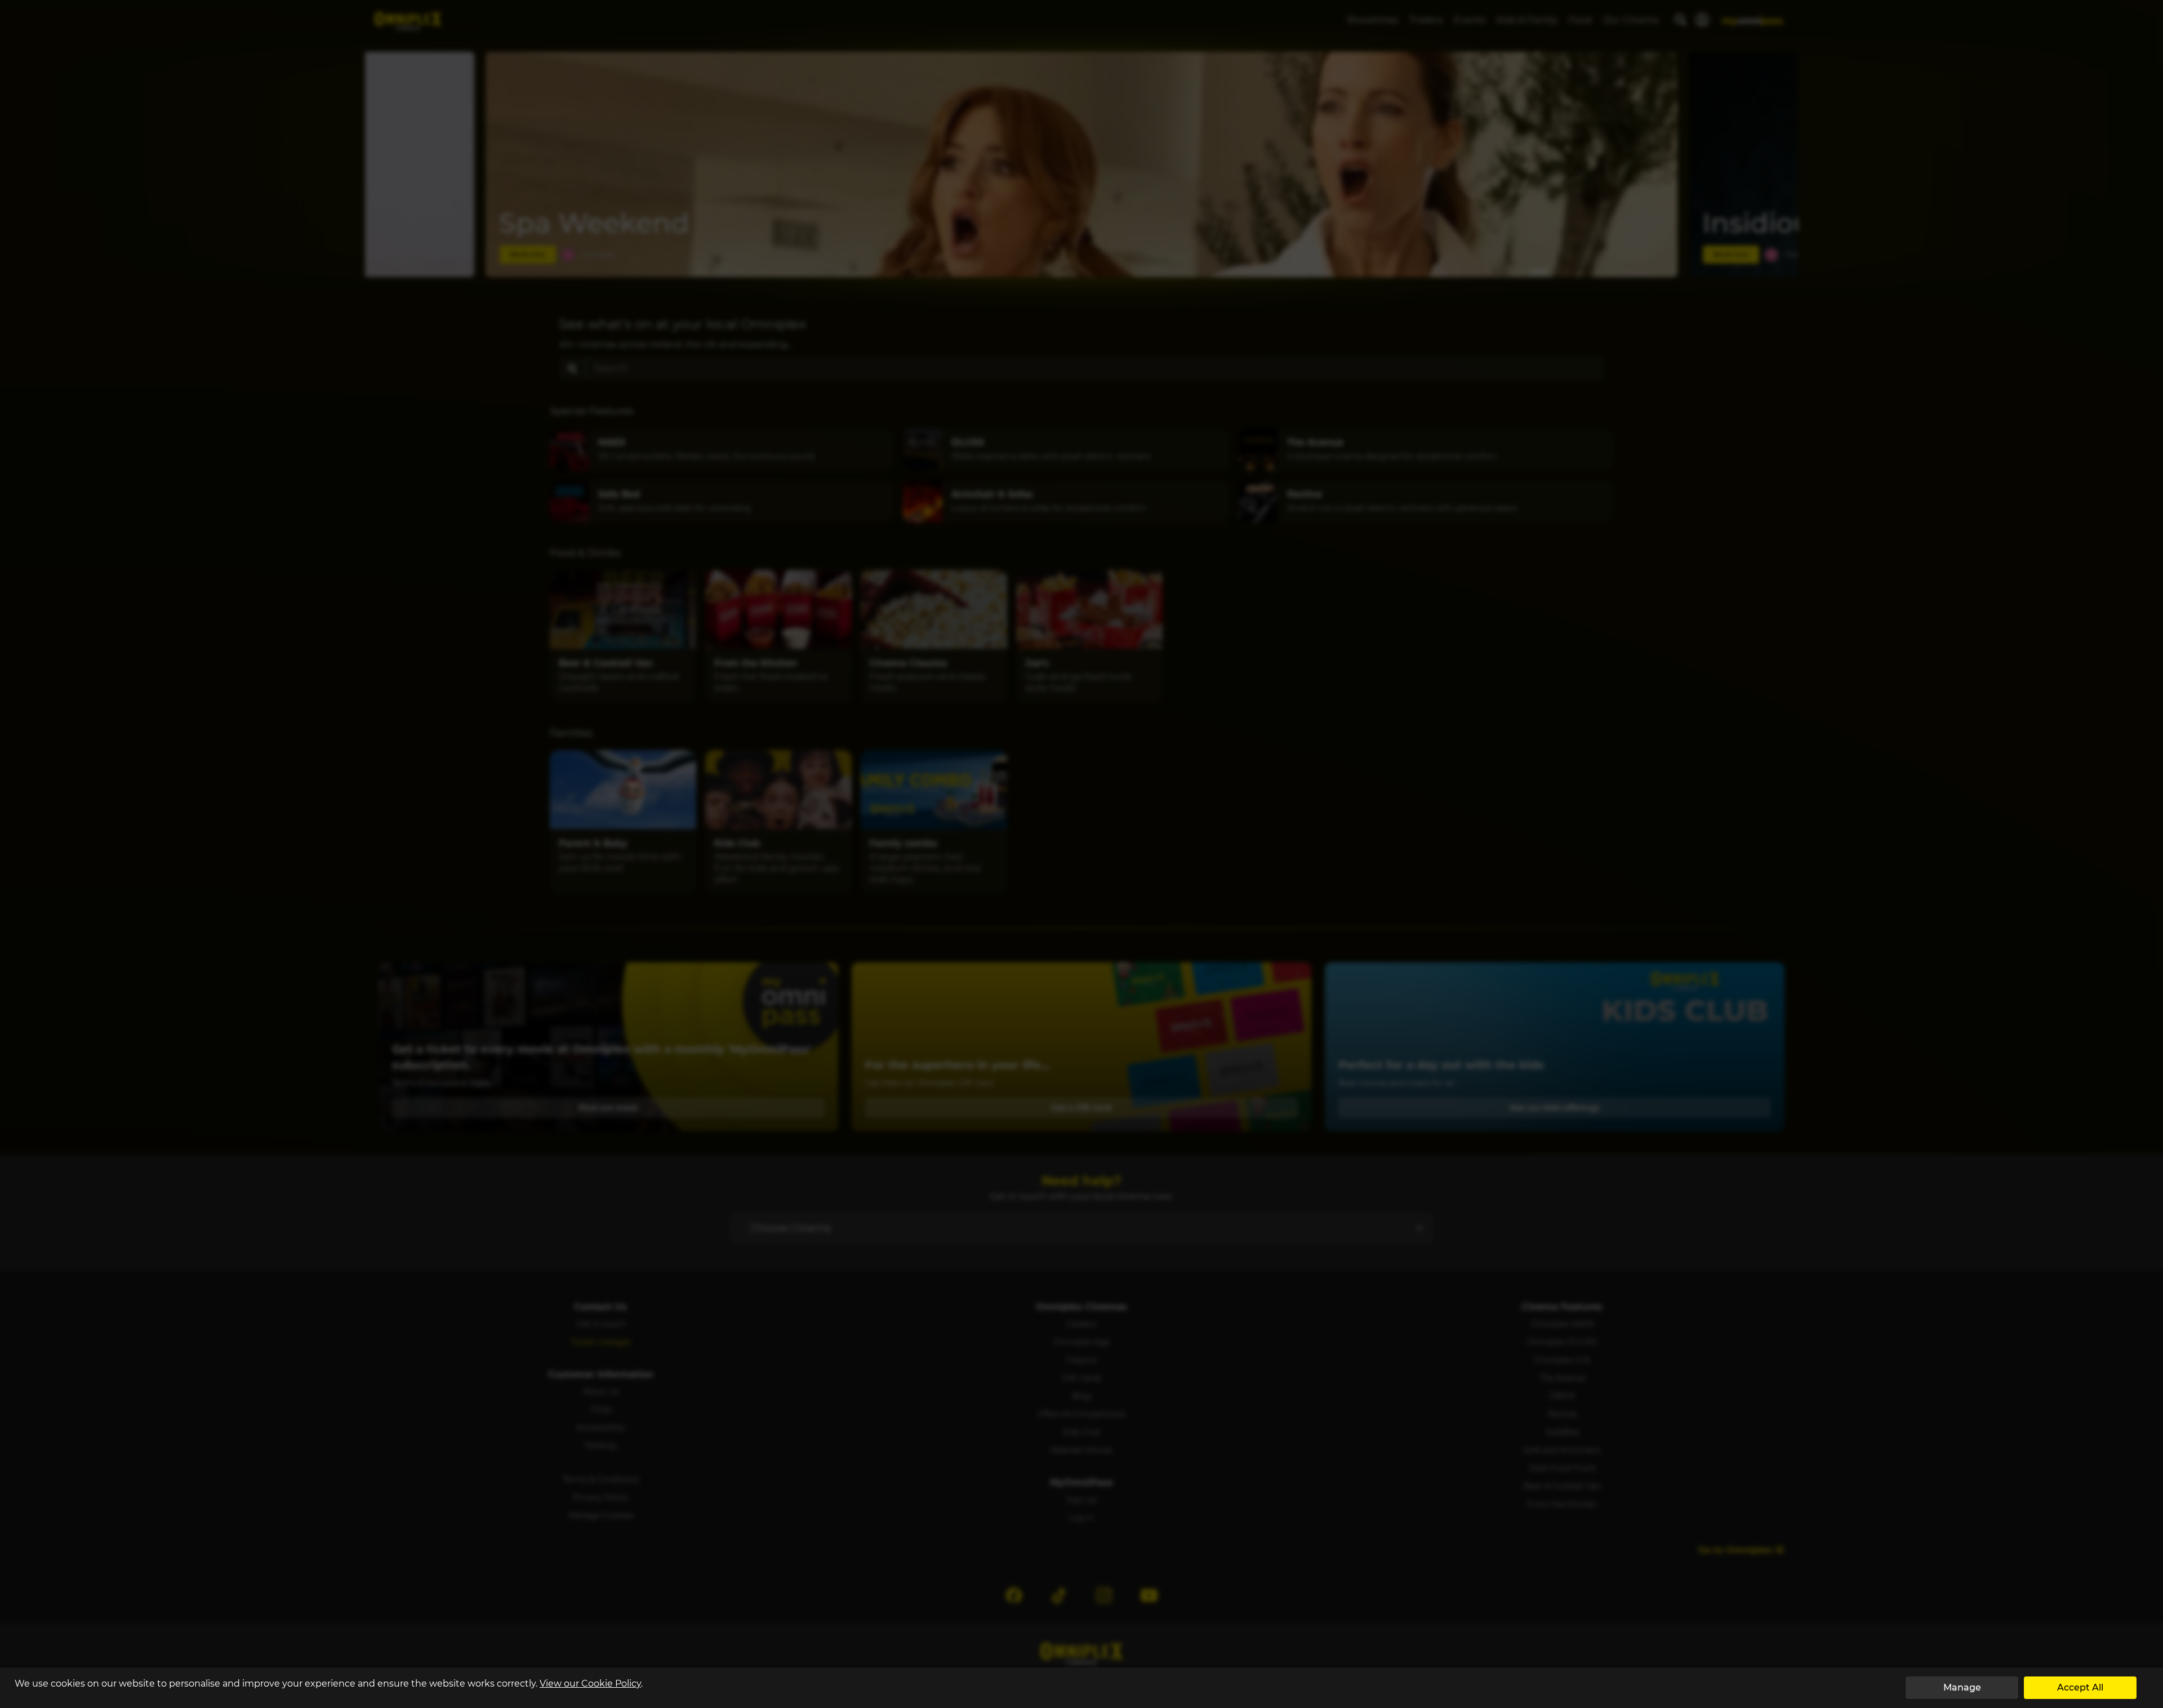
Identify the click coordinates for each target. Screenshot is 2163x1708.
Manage (1962, 1687)
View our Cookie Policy (590, 1684)
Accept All (2080, 1687)
